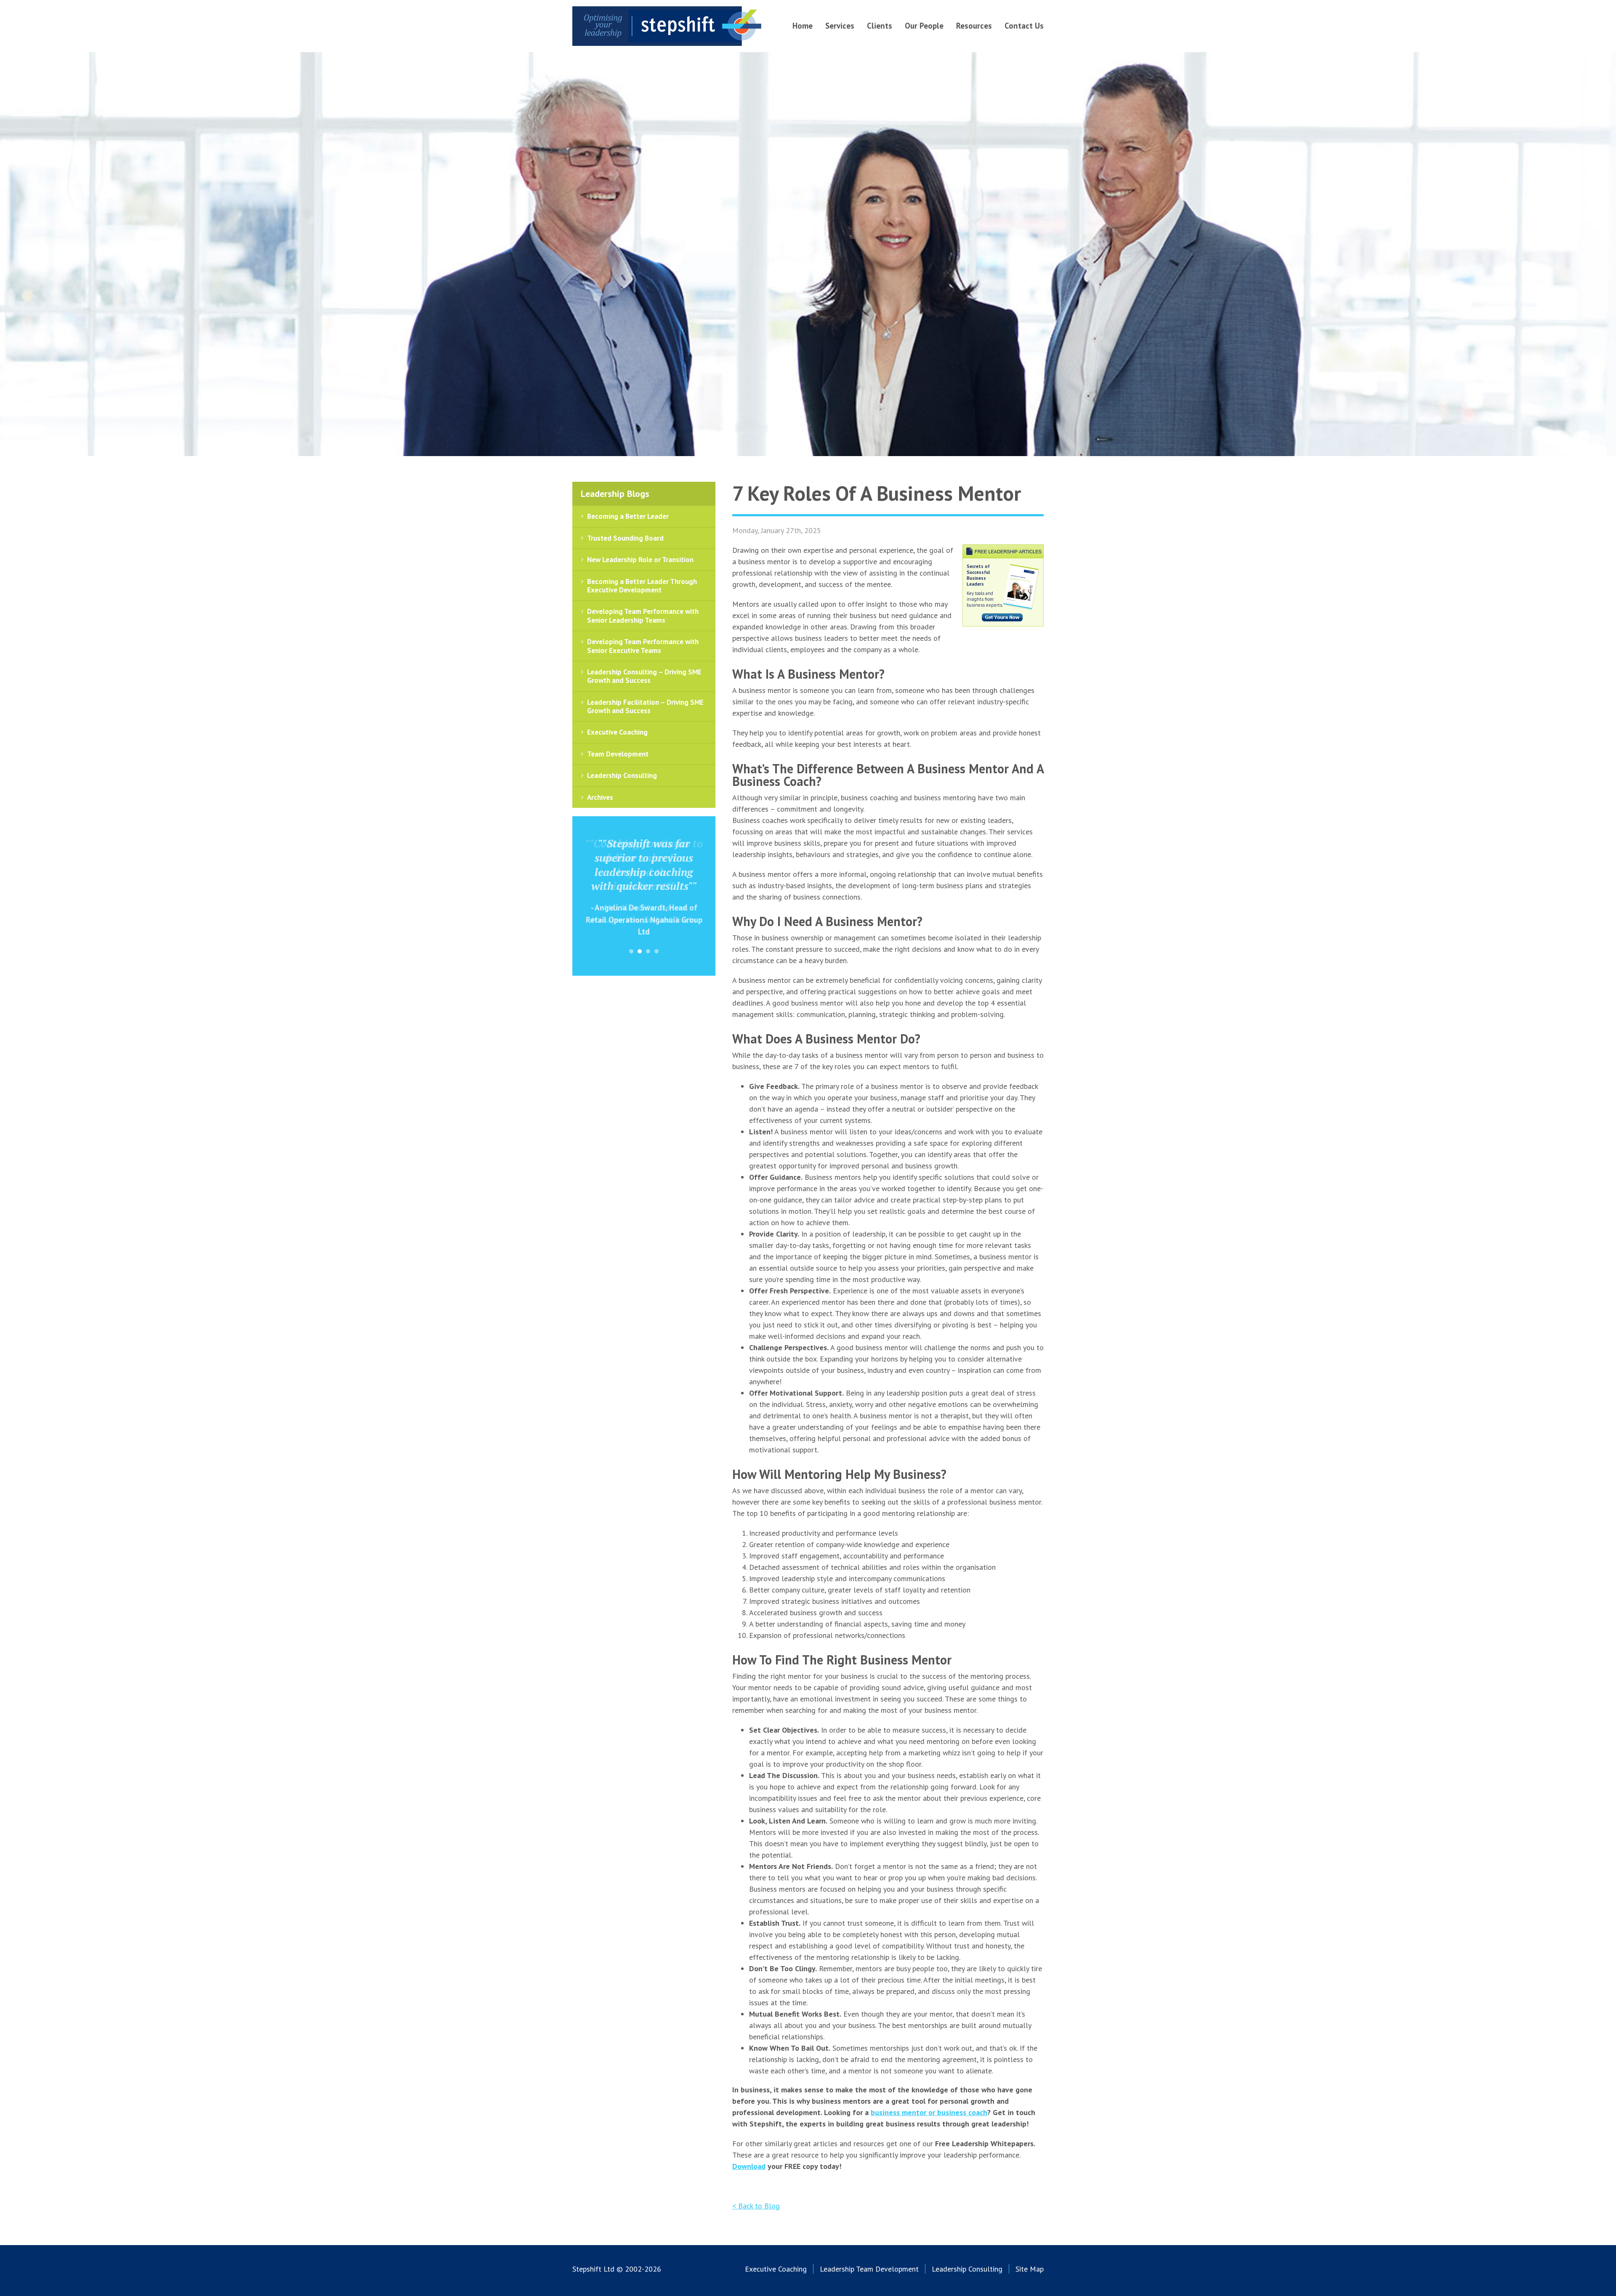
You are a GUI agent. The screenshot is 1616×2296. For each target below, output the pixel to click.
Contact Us (1024, 26)
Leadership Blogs (615, 494)
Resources (974, 26)
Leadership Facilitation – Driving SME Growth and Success (645, 706)
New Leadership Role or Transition (640, 560)
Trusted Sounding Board (625, 538)
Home (803, 26)
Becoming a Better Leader (628, 516)
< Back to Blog (756, 2206)
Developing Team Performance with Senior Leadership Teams (643, 616)
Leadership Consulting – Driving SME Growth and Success (644, 676)
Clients (880, 26)
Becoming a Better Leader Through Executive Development (642, 586)
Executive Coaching (617, 732)
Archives (600, 797)
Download (749, 2166)
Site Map (1030, 2269)
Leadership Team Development (869, 2269)
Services (840, 26)
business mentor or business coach (929, 2112)
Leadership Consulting (622, 775)
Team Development (618, 754)
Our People (924, 26)
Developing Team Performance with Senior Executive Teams (643, 646)
